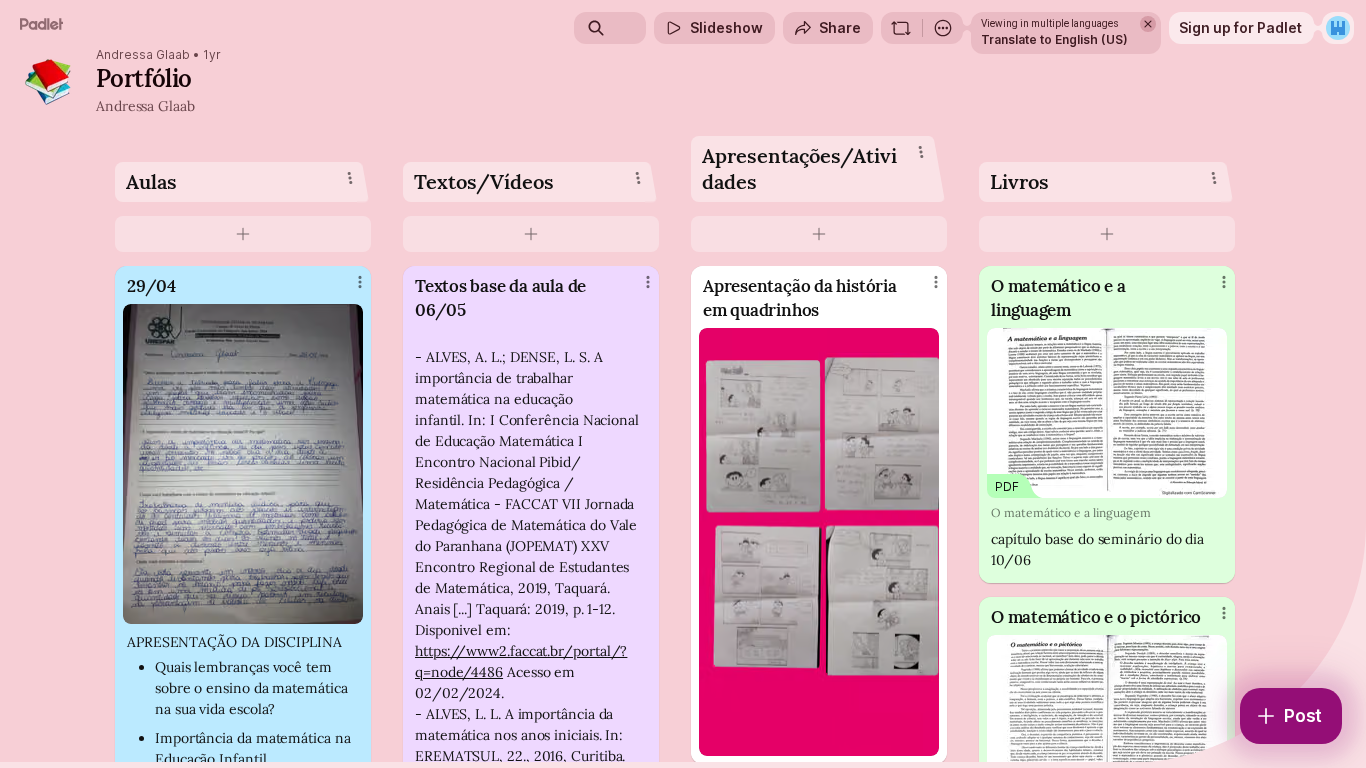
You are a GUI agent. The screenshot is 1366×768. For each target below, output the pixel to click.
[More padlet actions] (943, 28)
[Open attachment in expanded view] (243, 464)
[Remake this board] (901, 28)
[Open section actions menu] (350, 178)
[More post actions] (360, 282)
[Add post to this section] (243, 234)
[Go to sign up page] (1338, 28)
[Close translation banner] (1148, 24)
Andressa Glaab (143, 55)
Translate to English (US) (1054, 39)
